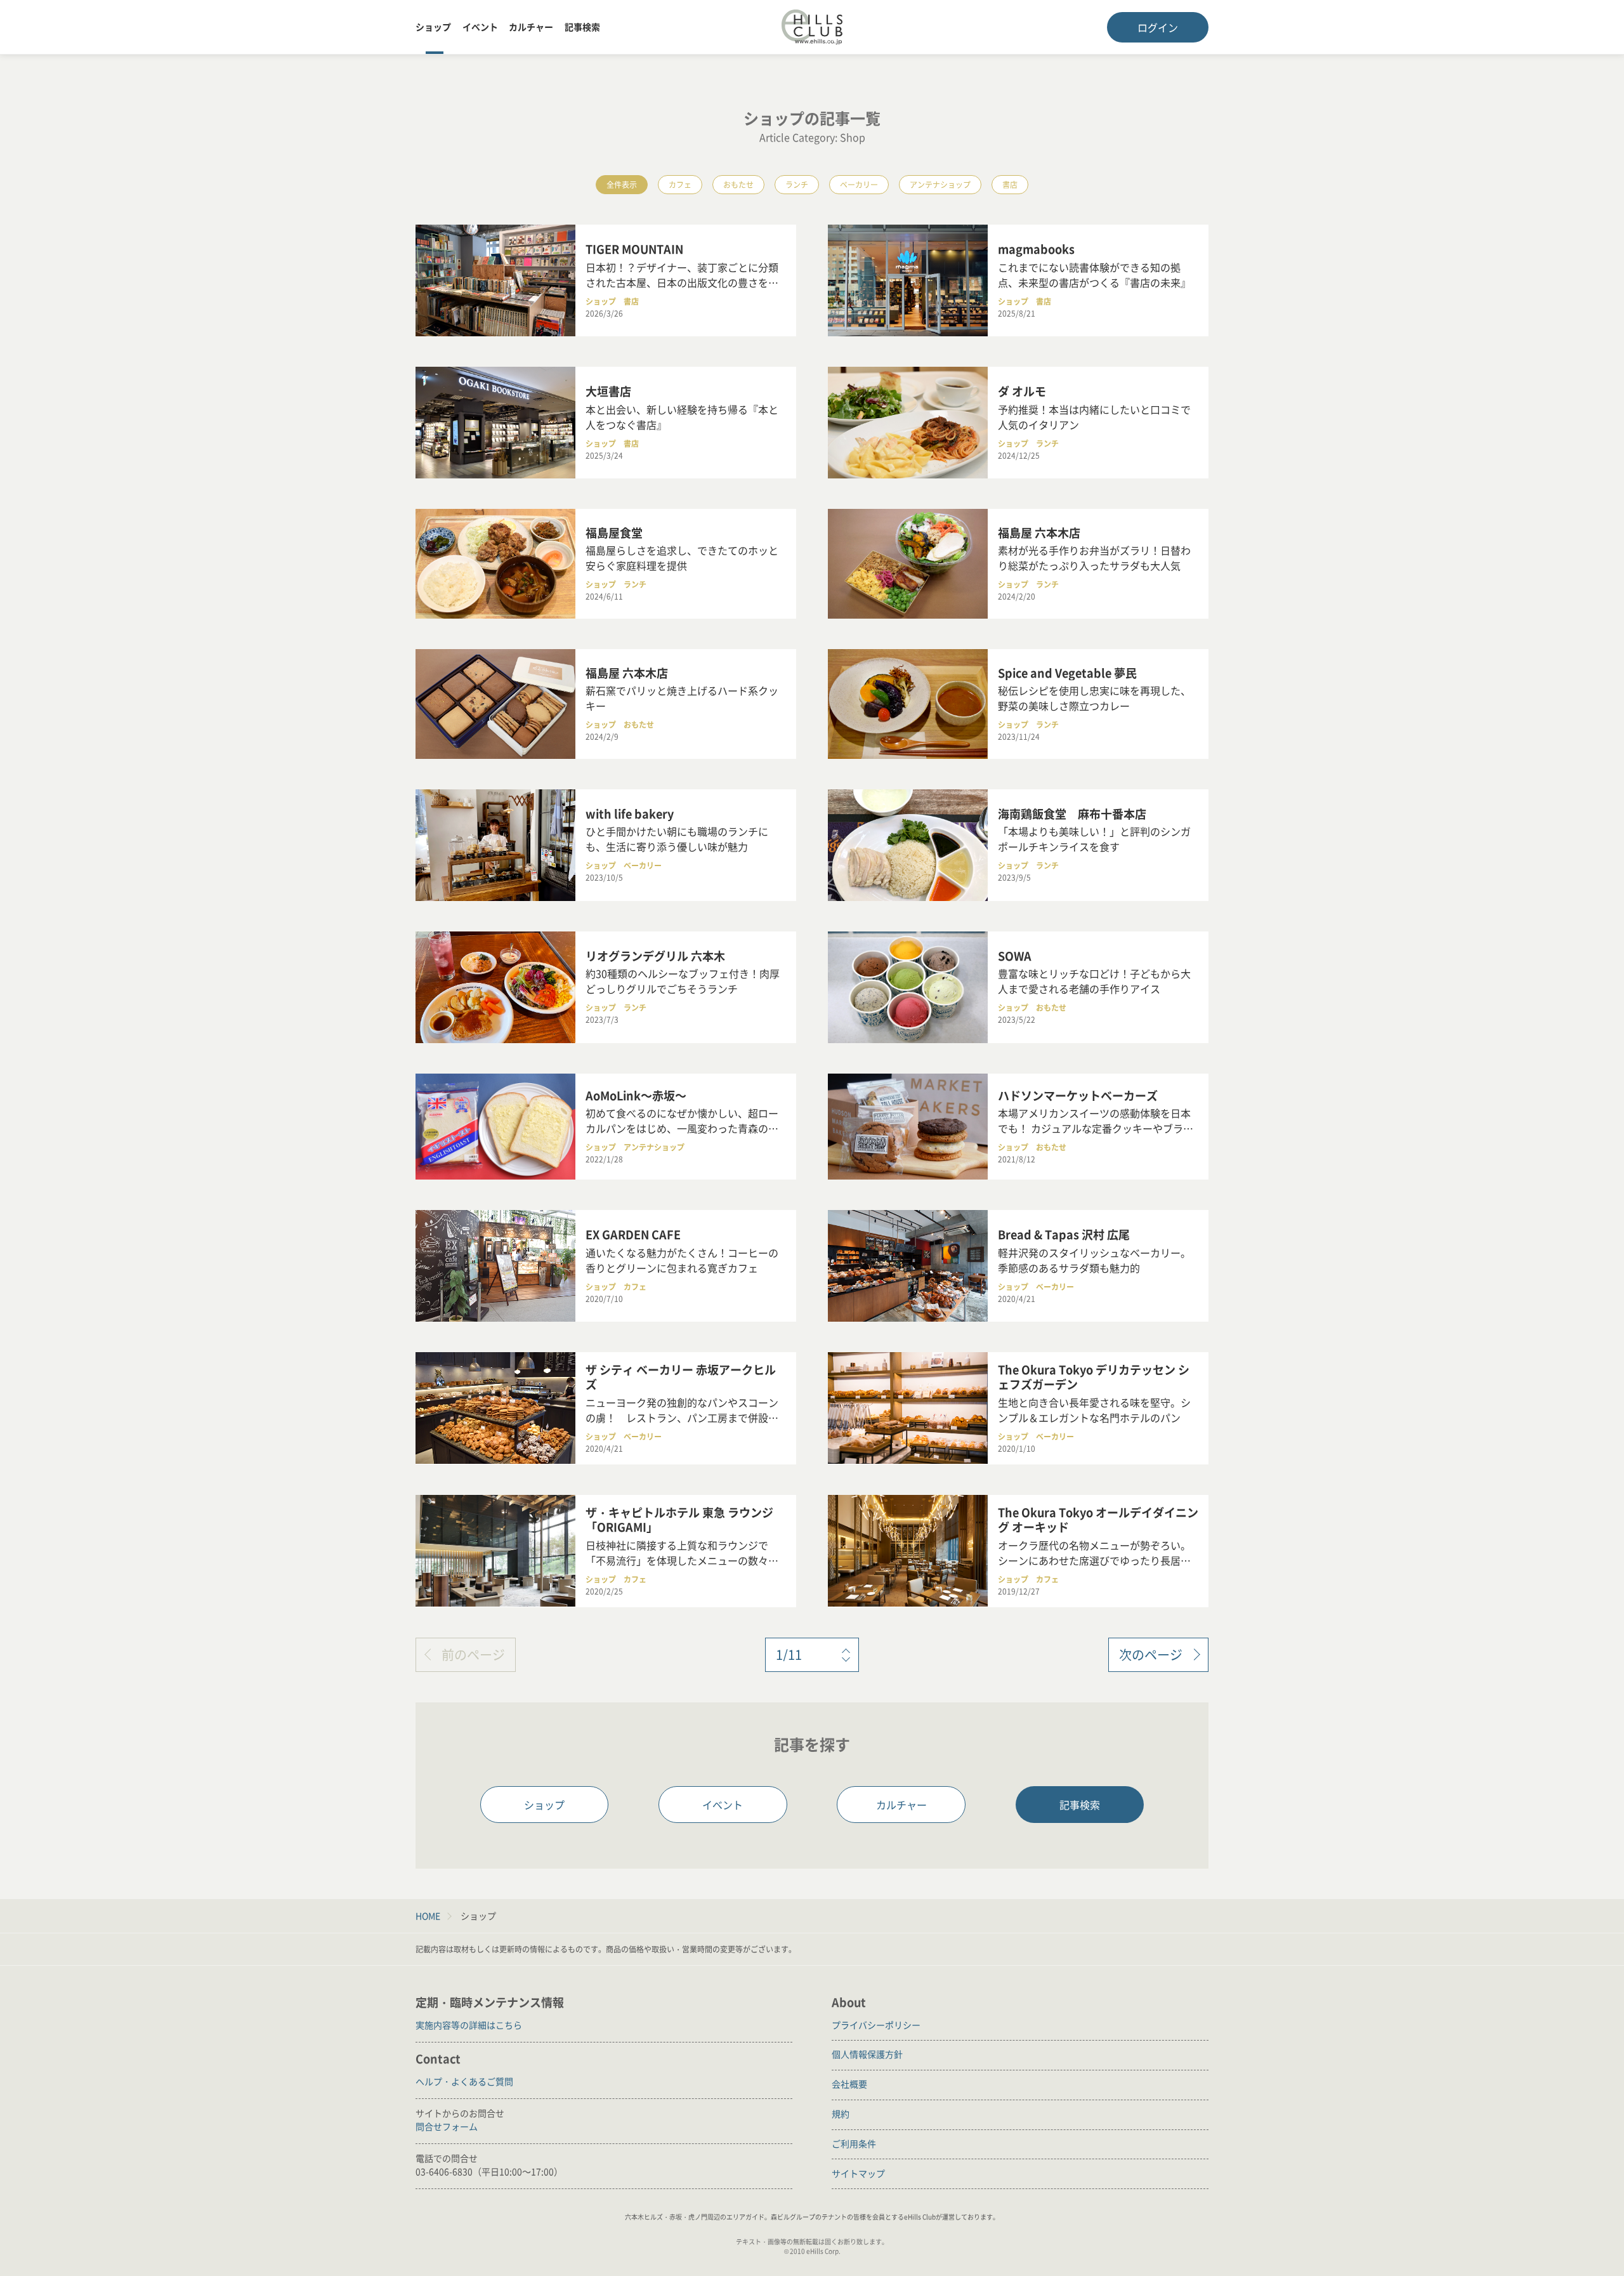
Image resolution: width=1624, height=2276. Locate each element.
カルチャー (531, 27)
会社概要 (849, 2084)
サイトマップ (858, 2173)
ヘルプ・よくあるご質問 (464, 2081)
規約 (841, 2114)
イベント (480, 27)
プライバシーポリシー (876, 2025)
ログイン (1158, 27)
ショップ (433, 27)
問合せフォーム (447, 2126)
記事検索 (582, 27)
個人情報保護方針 (867, 2054)
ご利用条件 (854, 2143)
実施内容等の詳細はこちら (469, 2025)
